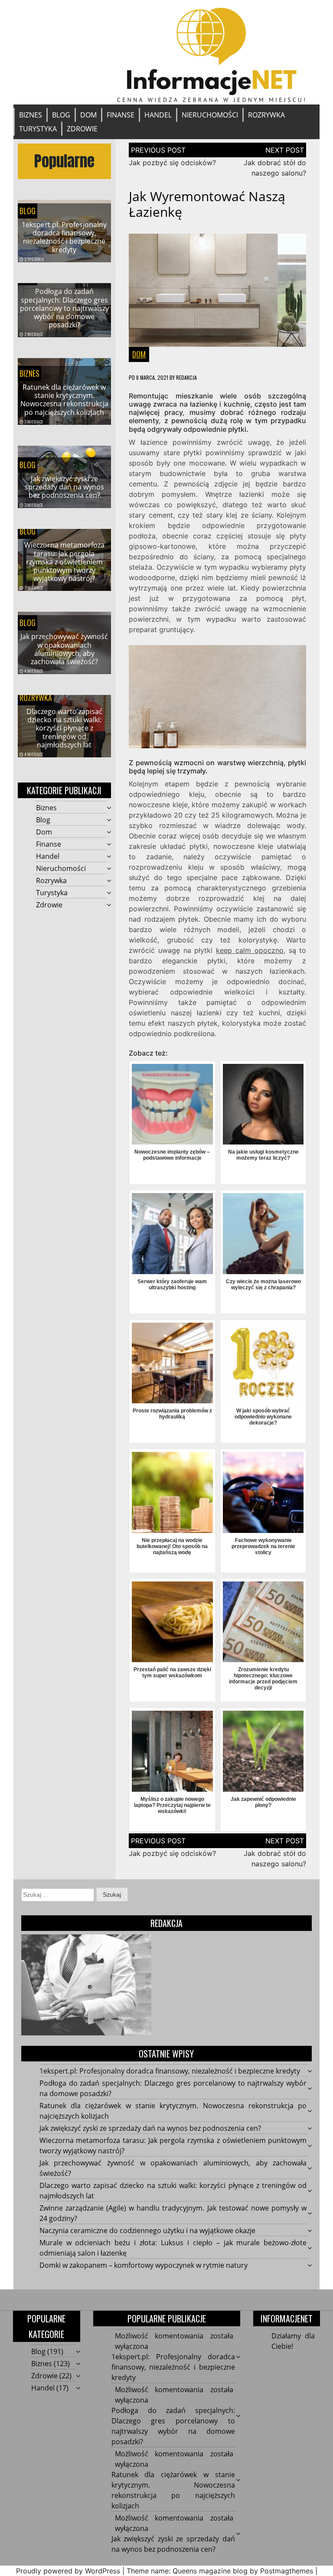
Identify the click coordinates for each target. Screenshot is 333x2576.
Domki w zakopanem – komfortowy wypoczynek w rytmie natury (144, 2265)
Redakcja (186, 377)
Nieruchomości (210, 115)
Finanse (121, 115)
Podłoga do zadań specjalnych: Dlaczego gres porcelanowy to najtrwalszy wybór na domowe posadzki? (64, 308)
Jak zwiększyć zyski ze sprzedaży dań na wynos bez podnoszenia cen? (64, 487)
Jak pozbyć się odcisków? (172, 163)
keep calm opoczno (250, 950)
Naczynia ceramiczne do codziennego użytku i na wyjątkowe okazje (147, 2230)
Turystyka (38, 129)
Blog (61, 115)
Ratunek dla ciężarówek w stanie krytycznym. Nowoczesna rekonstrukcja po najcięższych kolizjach (64, 400)
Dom (88, 115)
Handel (158, 115)
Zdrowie (82, 129)
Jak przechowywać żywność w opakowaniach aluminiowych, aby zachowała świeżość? (64, 649)
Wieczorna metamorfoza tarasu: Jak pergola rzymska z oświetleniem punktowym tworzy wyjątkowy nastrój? (64, 562)
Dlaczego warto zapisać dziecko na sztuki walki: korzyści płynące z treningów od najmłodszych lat (64, 728)
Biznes (31, 115)
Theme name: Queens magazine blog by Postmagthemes (220, 2571)
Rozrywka (266, 115)
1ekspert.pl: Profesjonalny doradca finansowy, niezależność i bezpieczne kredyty (64, 237)
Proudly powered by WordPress (68, 2571)
